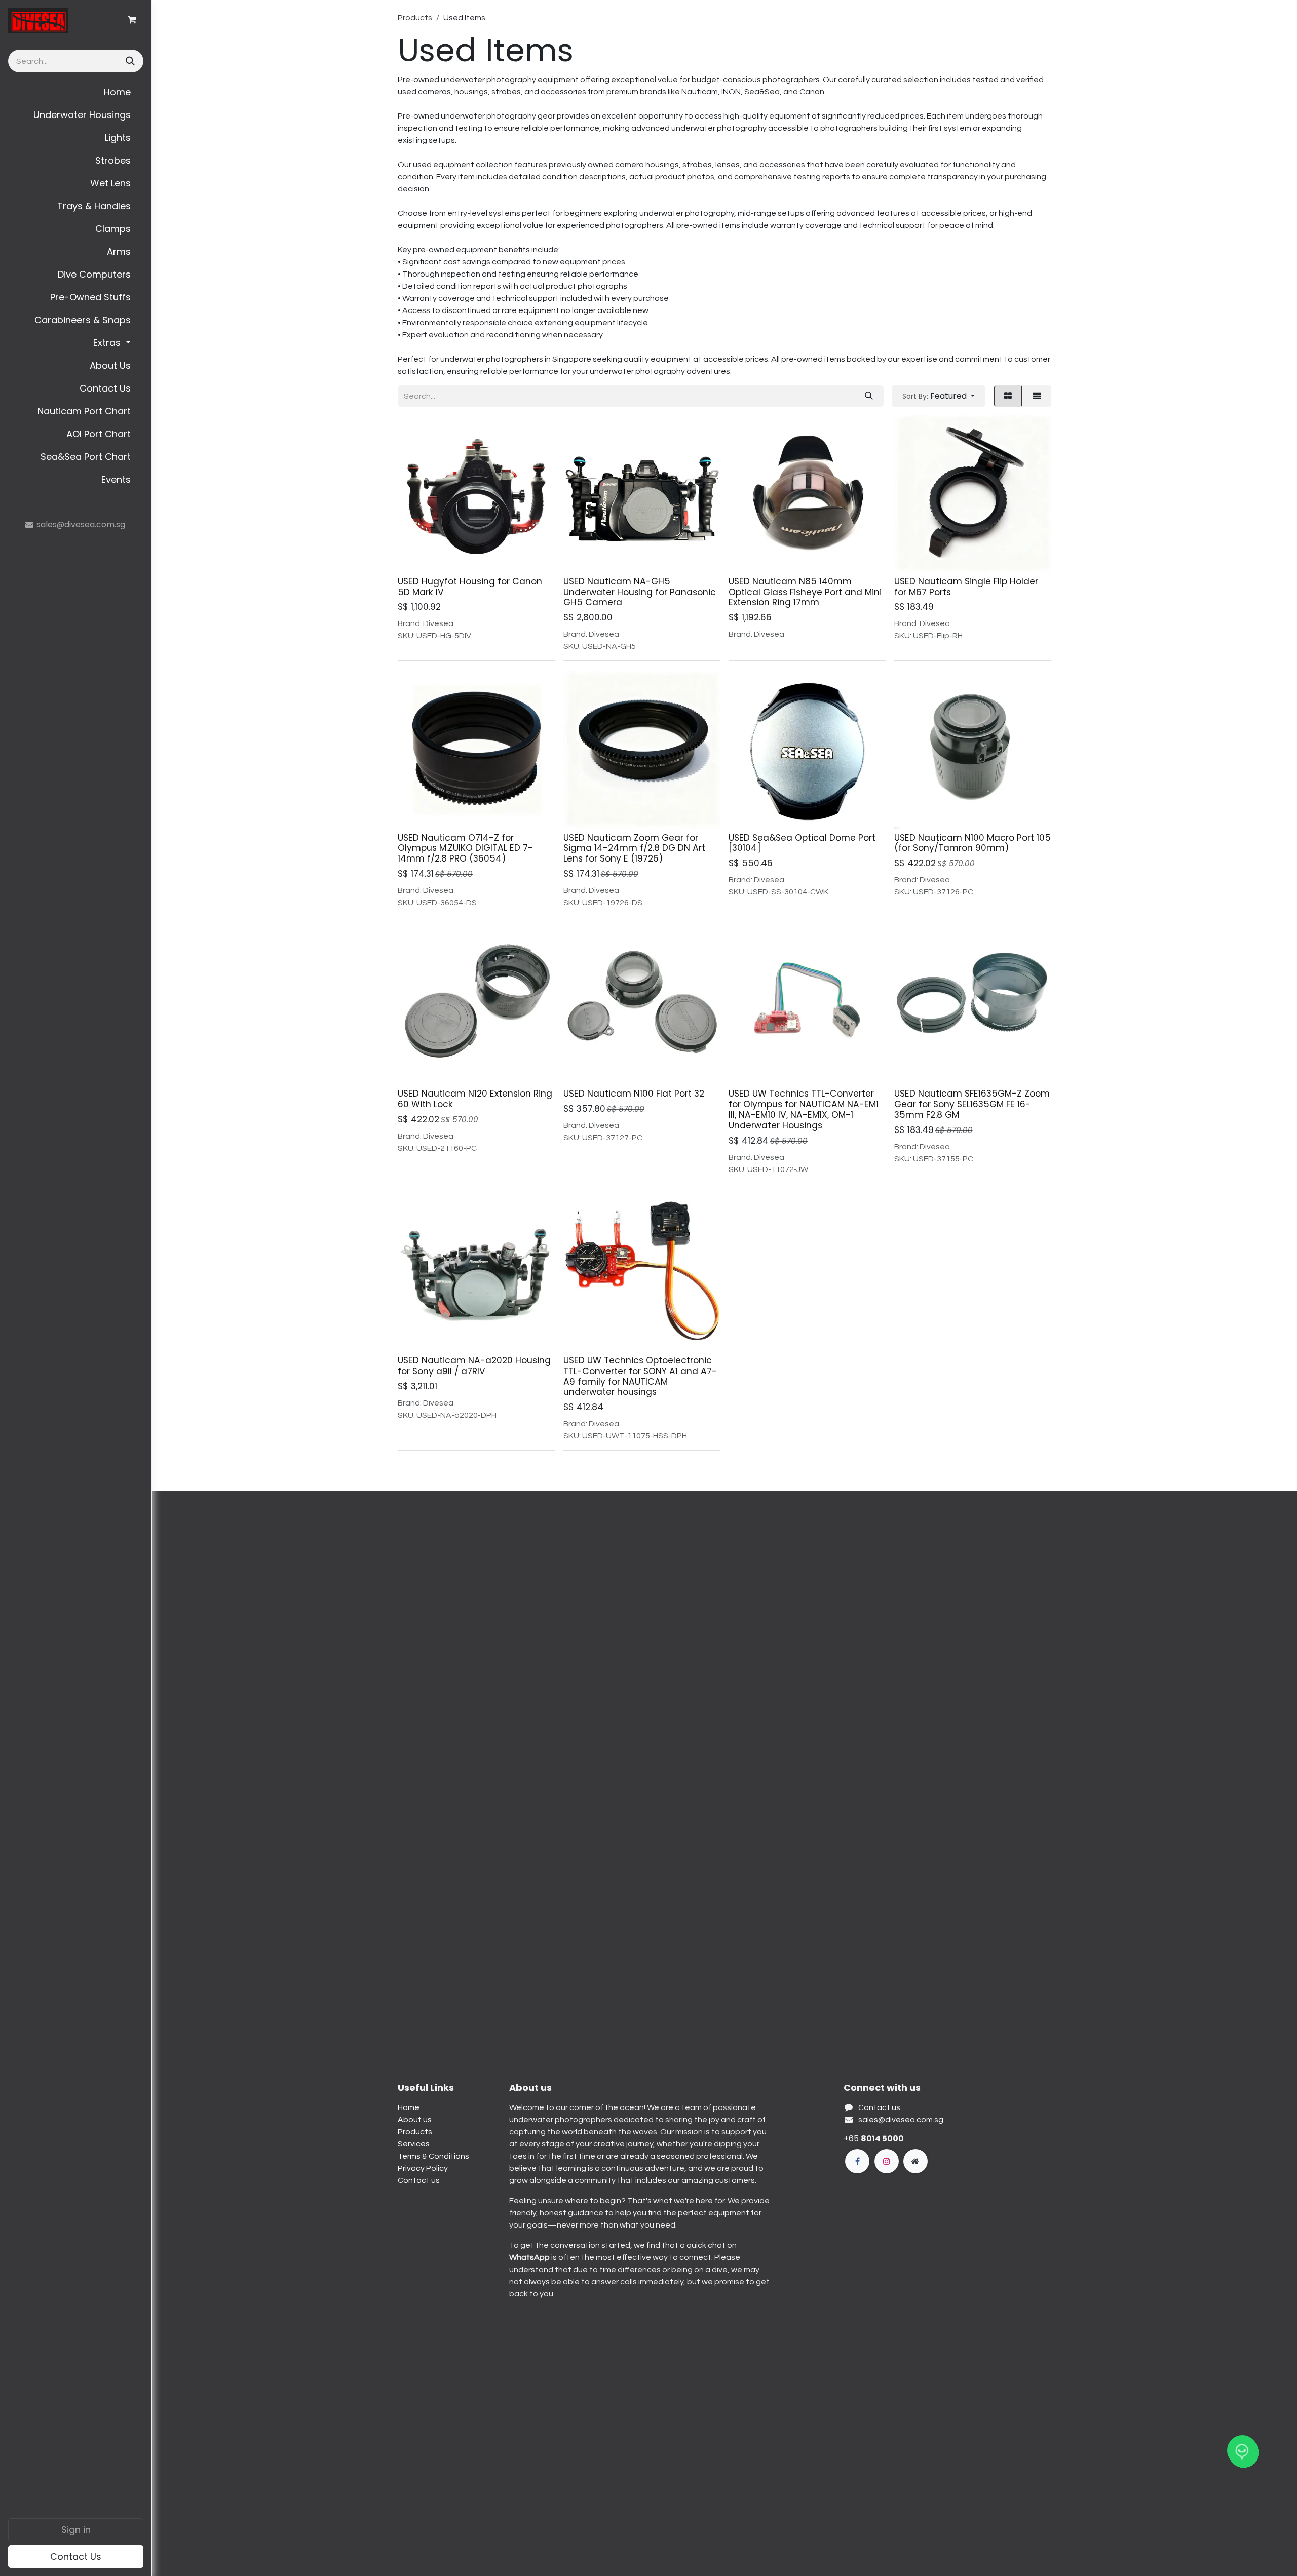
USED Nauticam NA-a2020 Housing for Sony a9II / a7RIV (474, 1366)
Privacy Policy (423, 2168)
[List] (1037, 396)
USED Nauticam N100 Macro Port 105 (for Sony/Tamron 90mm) (972, 843)
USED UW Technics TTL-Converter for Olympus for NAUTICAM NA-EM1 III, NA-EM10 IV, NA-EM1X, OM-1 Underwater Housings (804, 1109)
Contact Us (76, 2557)
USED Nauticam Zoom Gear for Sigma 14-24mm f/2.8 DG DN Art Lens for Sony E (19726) (634, 848)
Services (414, 2144)
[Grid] (1008, 396)
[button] (939, 396)
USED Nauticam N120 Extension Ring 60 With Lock (475, 1099)
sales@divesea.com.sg (901, 2120)
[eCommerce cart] (132, 20)
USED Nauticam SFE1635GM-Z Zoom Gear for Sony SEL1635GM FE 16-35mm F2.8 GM (972, 1104)
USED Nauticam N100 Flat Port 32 (634, 1094)
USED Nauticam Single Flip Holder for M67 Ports (966, 587)
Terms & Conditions (433, 2156)
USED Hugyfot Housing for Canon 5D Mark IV (470, 587)
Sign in (76, 2530)
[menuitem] (76, 92)
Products (415, 18)
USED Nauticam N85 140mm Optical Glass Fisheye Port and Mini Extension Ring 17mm (805, 592)
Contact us (419, 2180)
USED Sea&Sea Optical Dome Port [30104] (802, 843)
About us (415, 2120)
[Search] (129, 61)
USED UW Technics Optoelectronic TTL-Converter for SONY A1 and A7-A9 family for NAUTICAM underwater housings (640, 1376)
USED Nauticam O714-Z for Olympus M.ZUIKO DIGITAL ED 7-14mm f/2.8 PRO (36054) (465, 848)
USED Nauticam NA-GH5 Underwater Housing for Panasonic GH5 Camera (640, 592)
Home (409, 2107)
